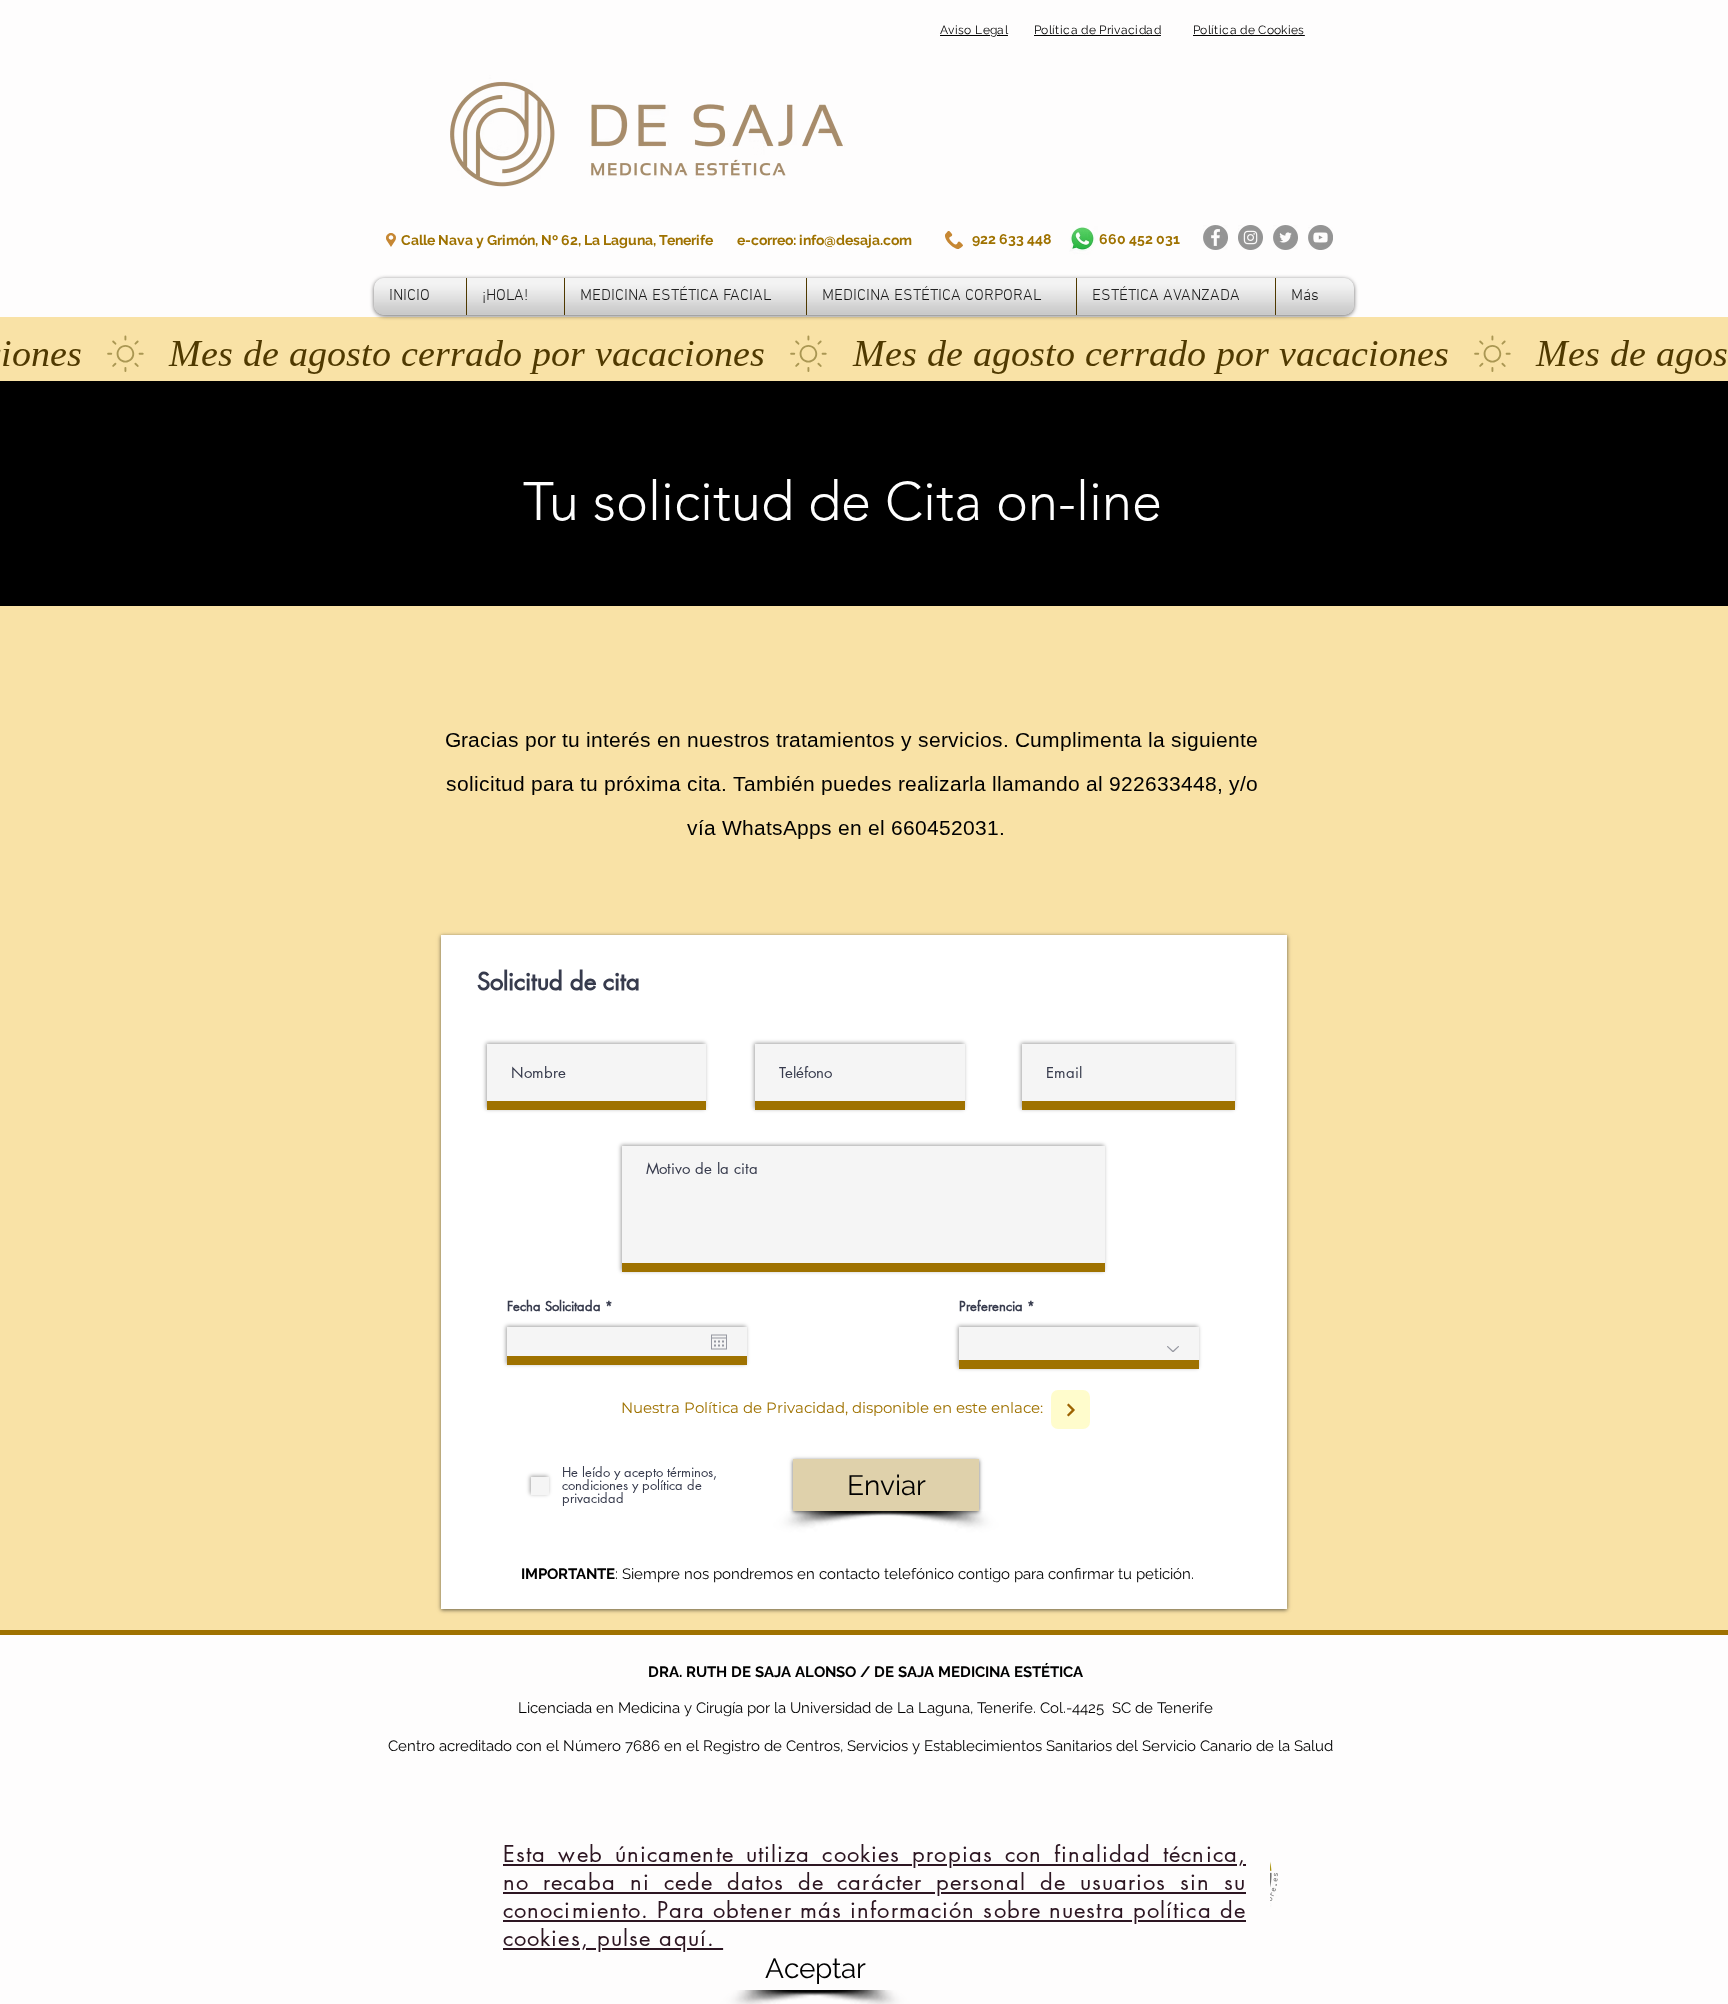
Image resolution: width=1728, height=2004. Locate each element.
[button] (815, 1969)
